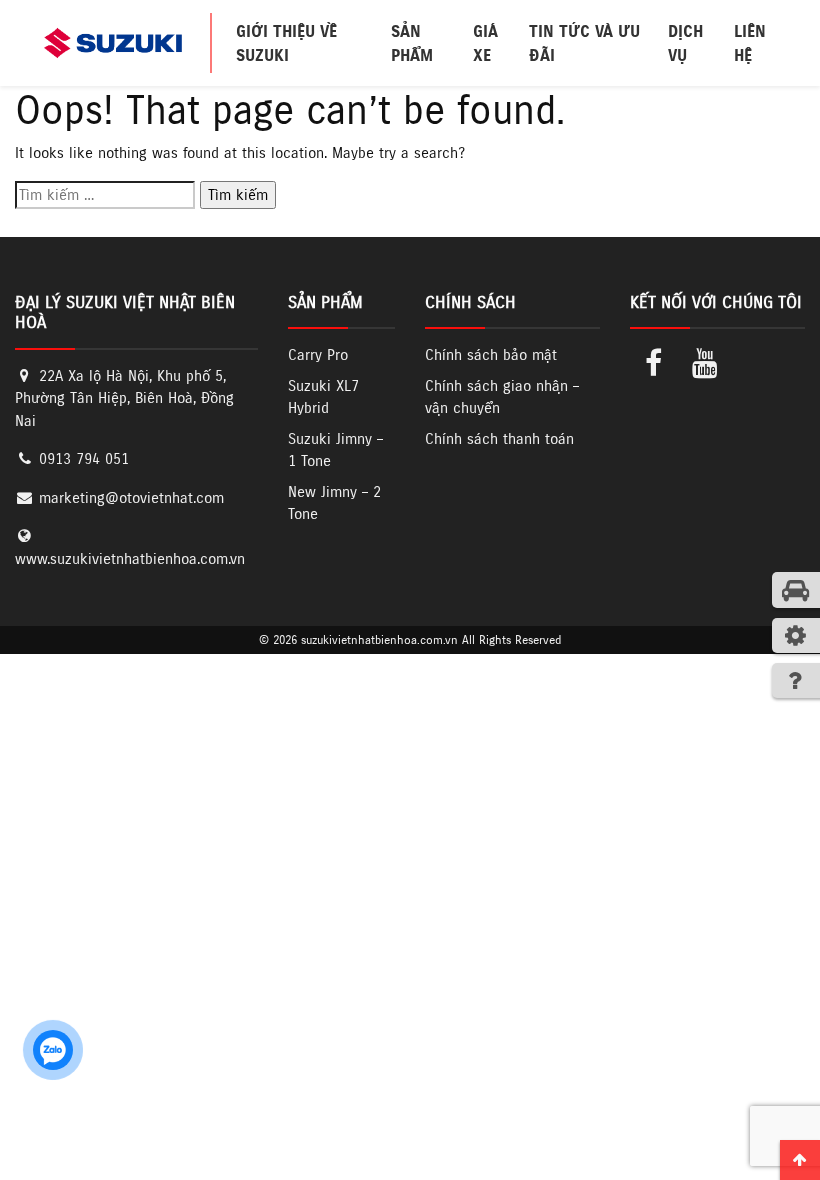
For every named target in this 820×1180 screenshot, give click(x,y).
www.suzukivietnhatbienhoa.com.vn (130, 558)
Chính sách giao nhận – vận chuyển (502, 397)
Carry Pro (318, 354)
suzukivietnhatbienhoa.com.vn (379, 639)
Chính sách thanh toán (499, 438)
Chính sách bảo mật (491, 354)
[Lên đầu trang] (800, 1160)
